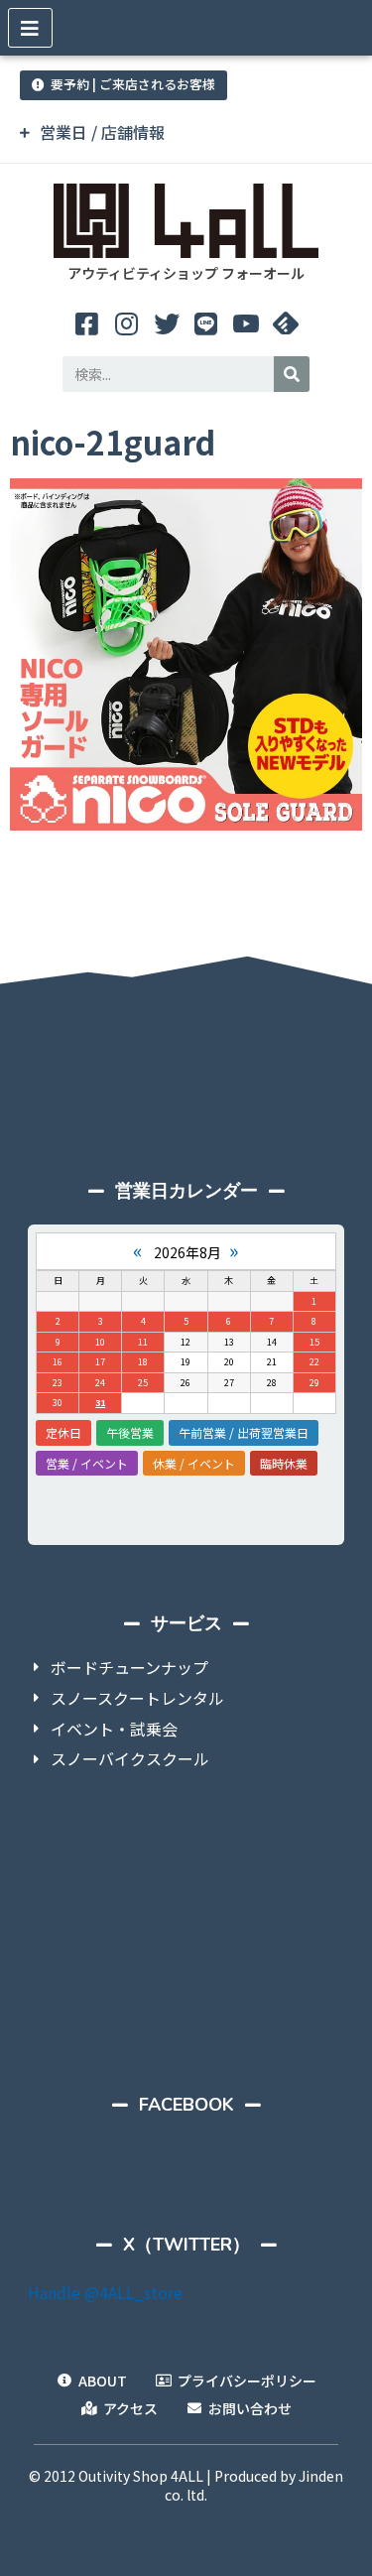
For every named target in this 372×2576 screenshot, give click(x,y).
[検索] (292, 374)
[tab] (186, 132)
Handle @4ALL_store (105, 2292)
